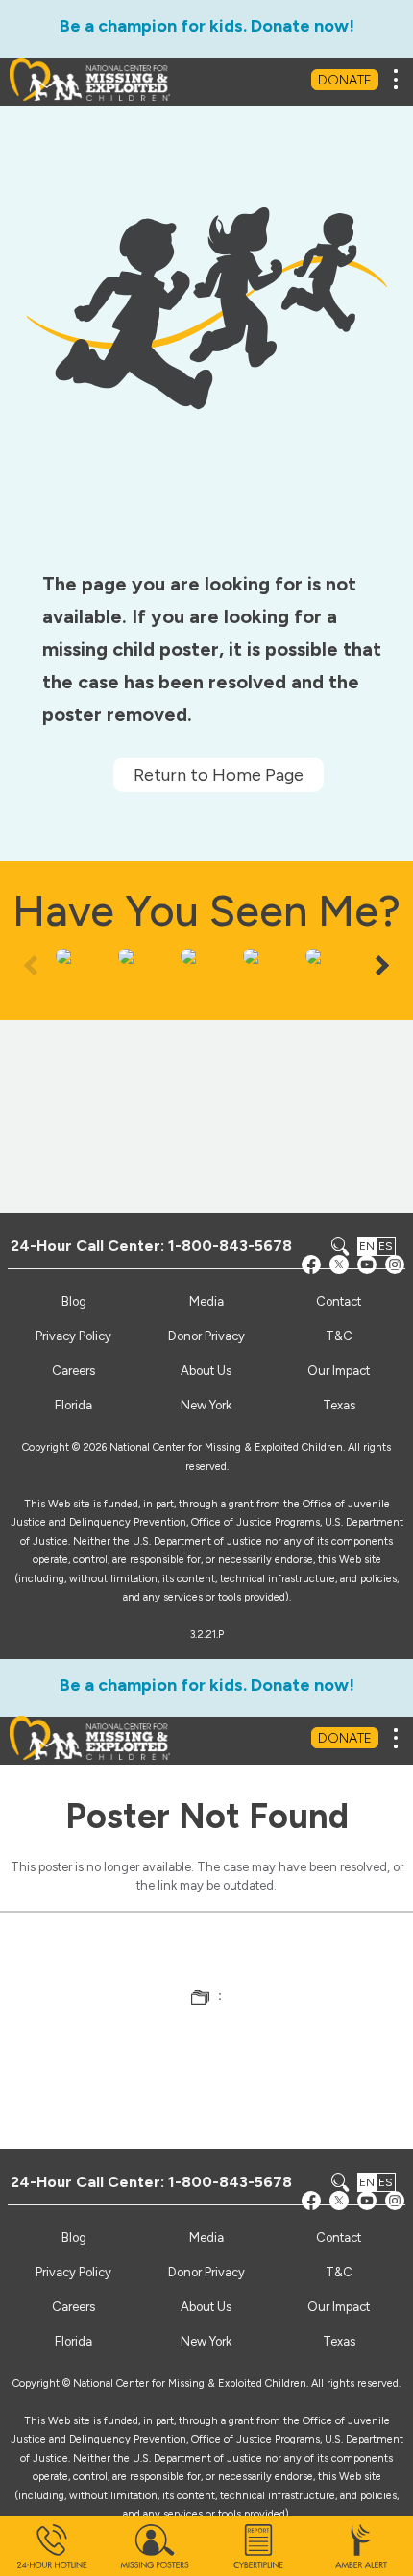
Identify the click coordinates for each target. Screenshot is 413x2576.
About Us (206, 1371)
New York (206, 1405)
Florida (73, 1405)
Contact (339, 1301)
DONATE (345, 80)
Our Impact (339, 1371)
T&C (339, 1336)
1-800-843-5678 (230, 1246)
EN (367, 1246)
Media (206, 1301)
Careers (73, 1371)
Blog (74, 1301)
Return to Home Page (219, 775)
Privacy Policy (73, 1336)
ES (386, 1246)
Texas (339, 1405)
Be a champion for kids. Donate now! (207, 26)
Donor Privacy (206, 1336)
